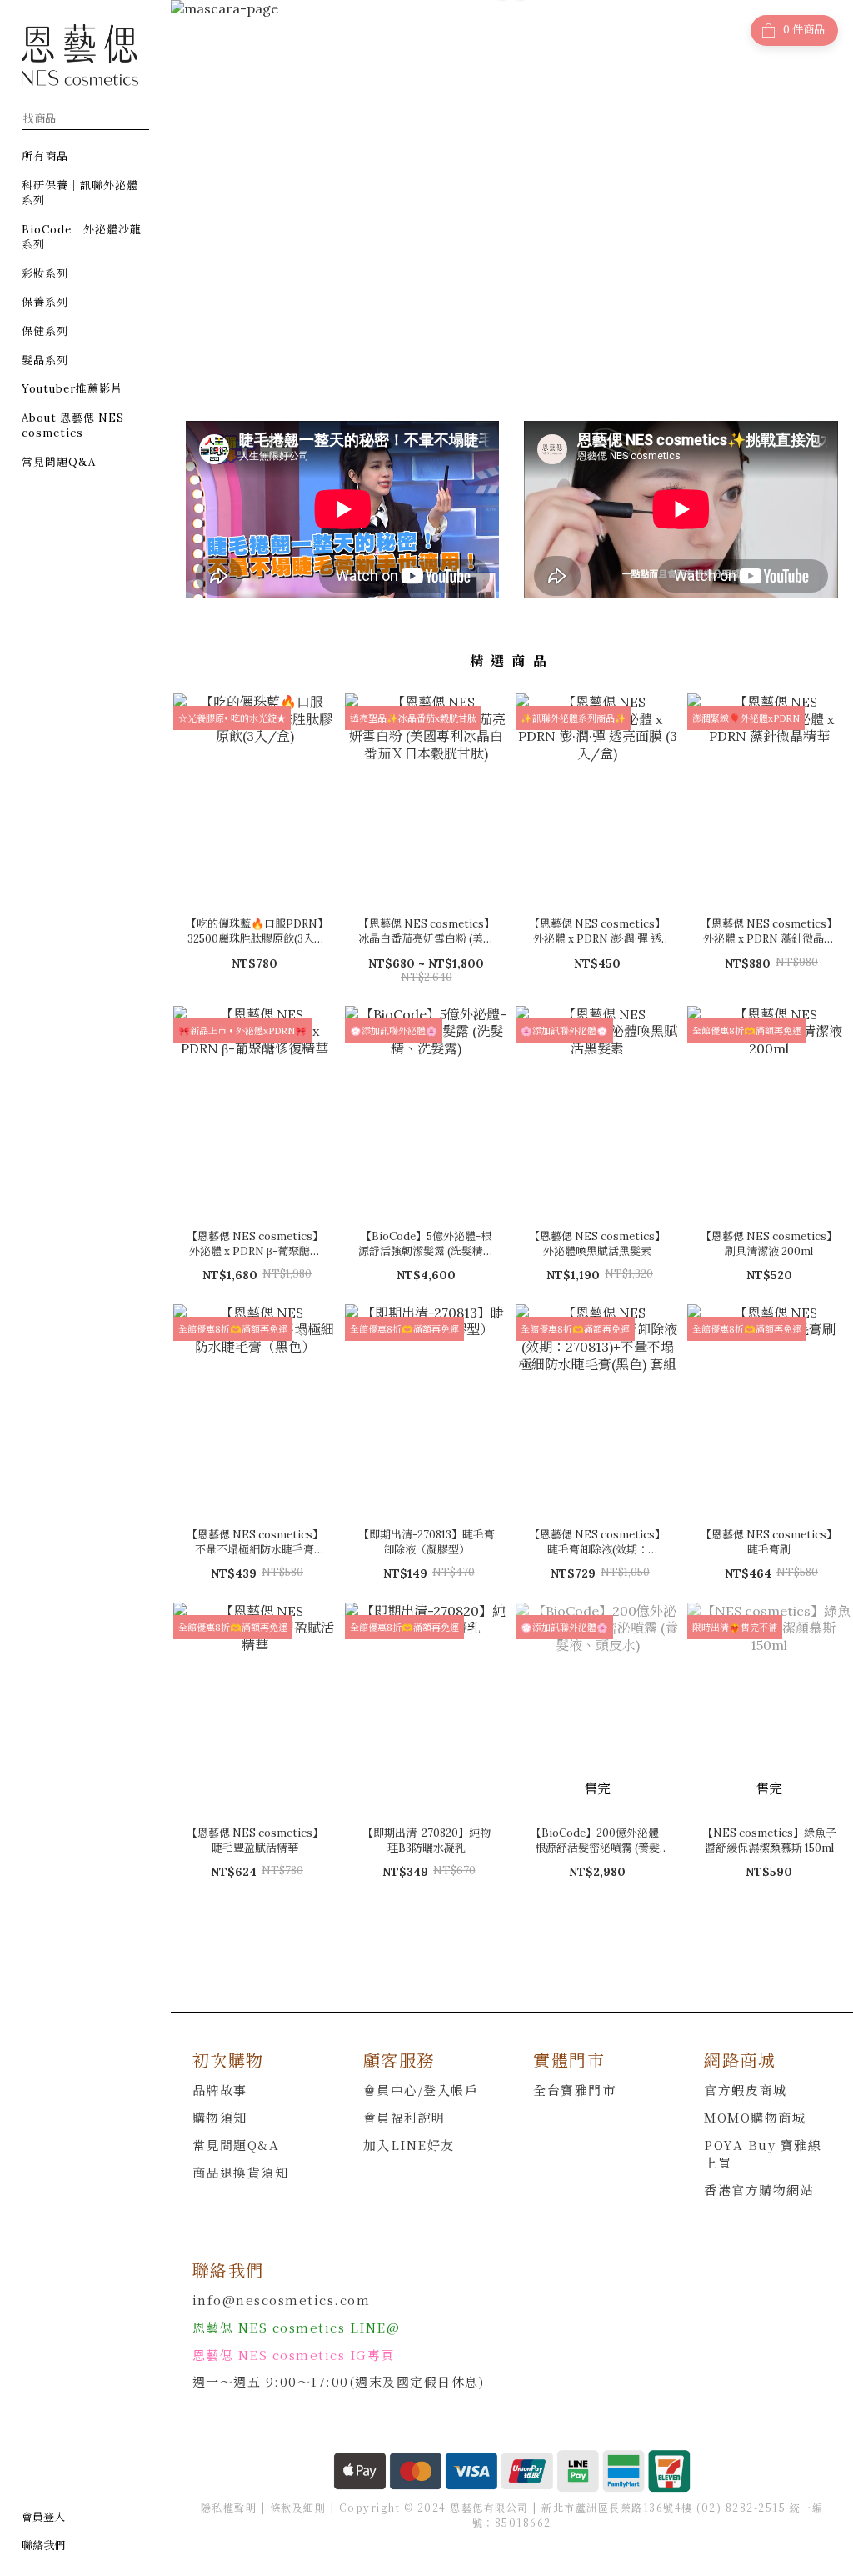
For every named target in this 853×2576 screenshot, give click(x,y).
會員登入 (43, 2517)
